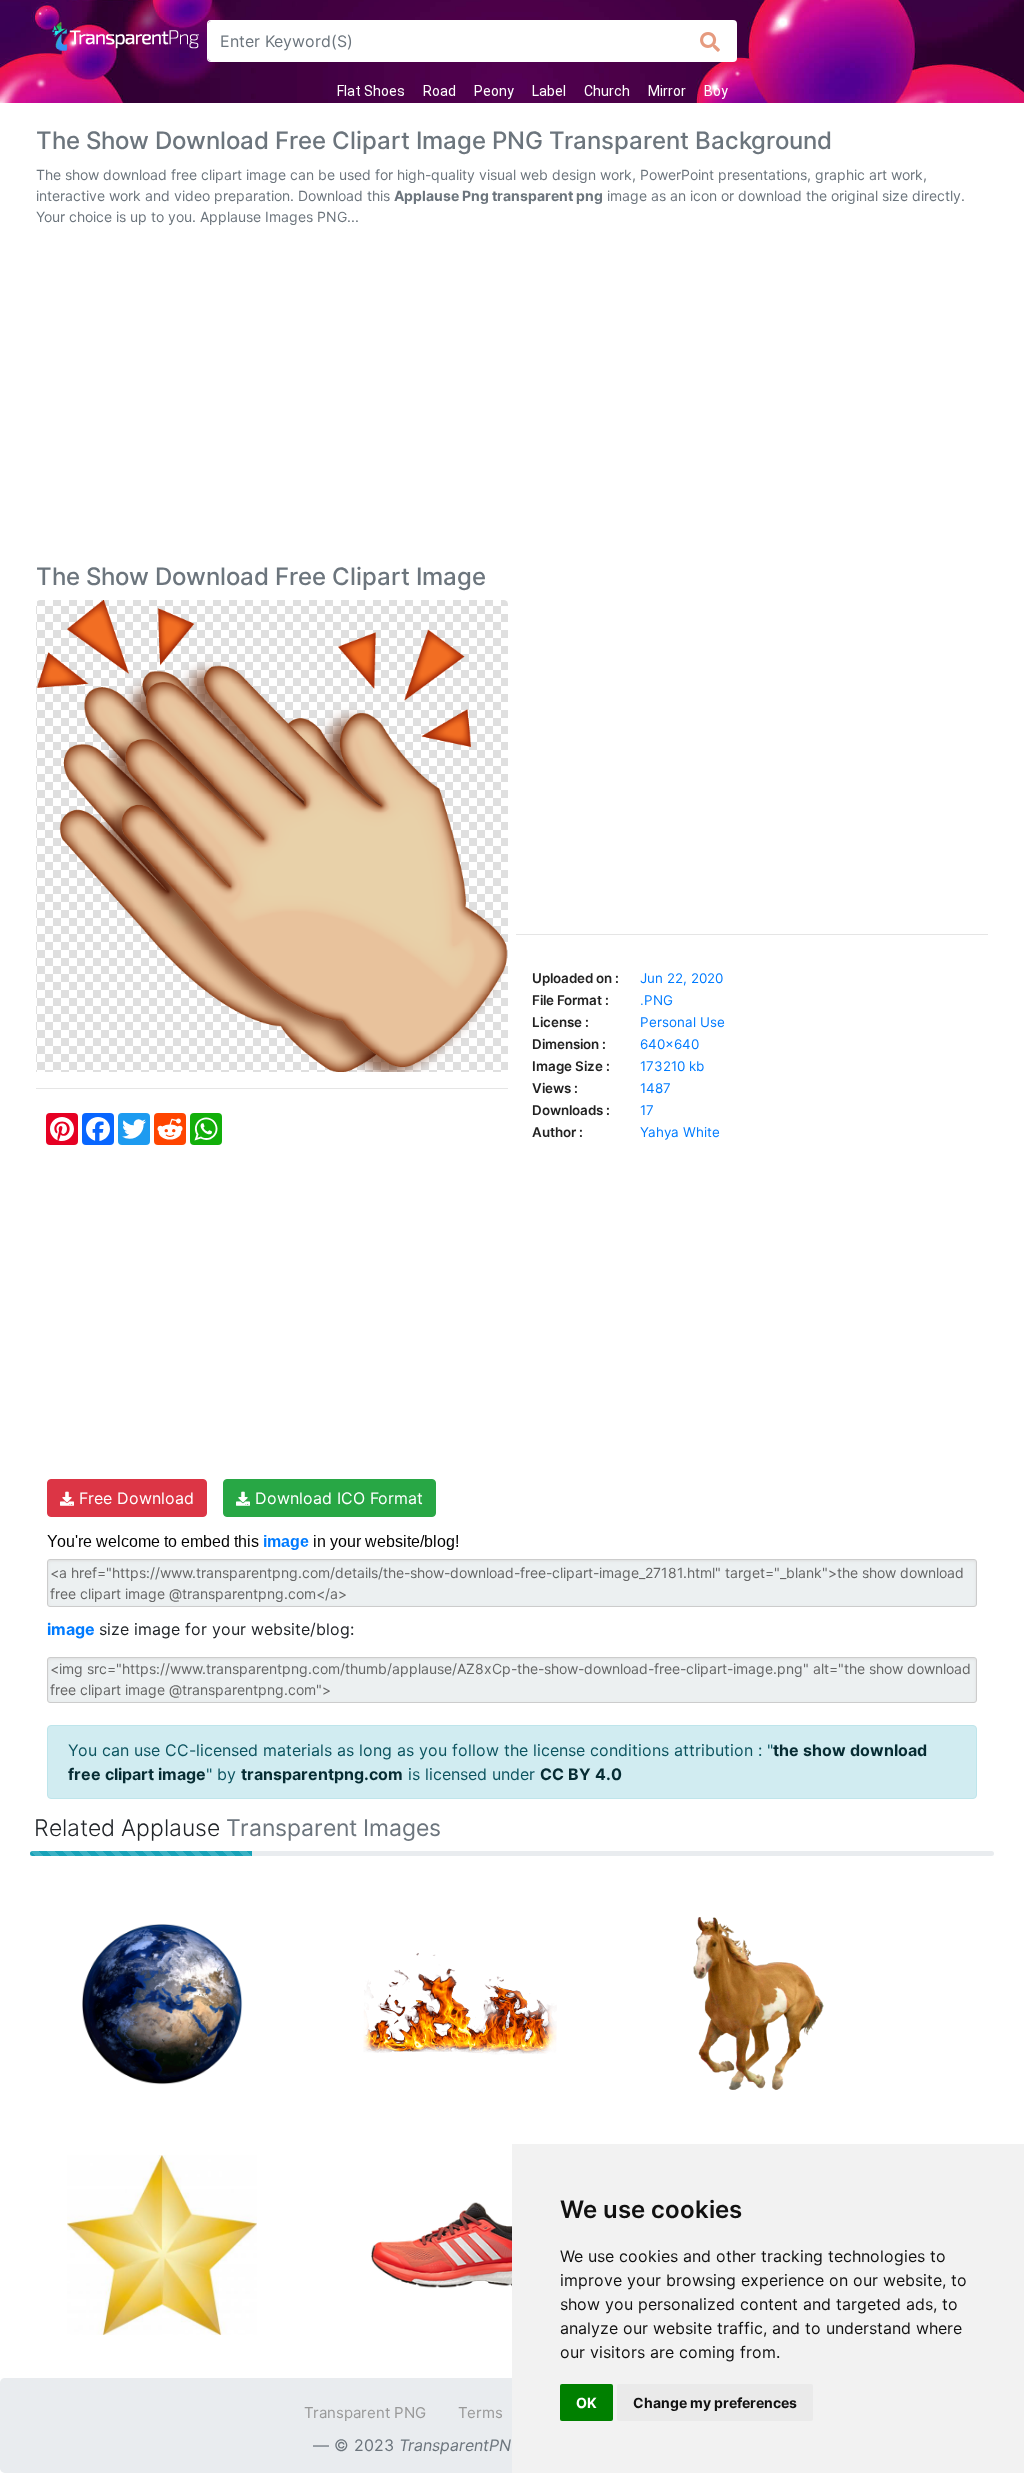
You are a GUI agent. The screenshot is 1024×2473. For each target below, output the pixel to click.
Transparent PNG (365, 2412)
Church (607, 91)
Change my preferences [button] (715, 2402)
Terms (480, 2412)
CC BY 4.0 (581, 1774)
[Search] (710, 41)
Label (549, 91)
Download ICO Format (336, 1498)
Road (439, 91)
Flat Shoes (371, 91)
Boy (716, 91)
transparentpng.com (322, 1774)
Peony (494, 91)
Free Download (134, 1498)
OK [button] (586, 2402)
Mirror (667, 91)
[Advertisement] (512, 399)
